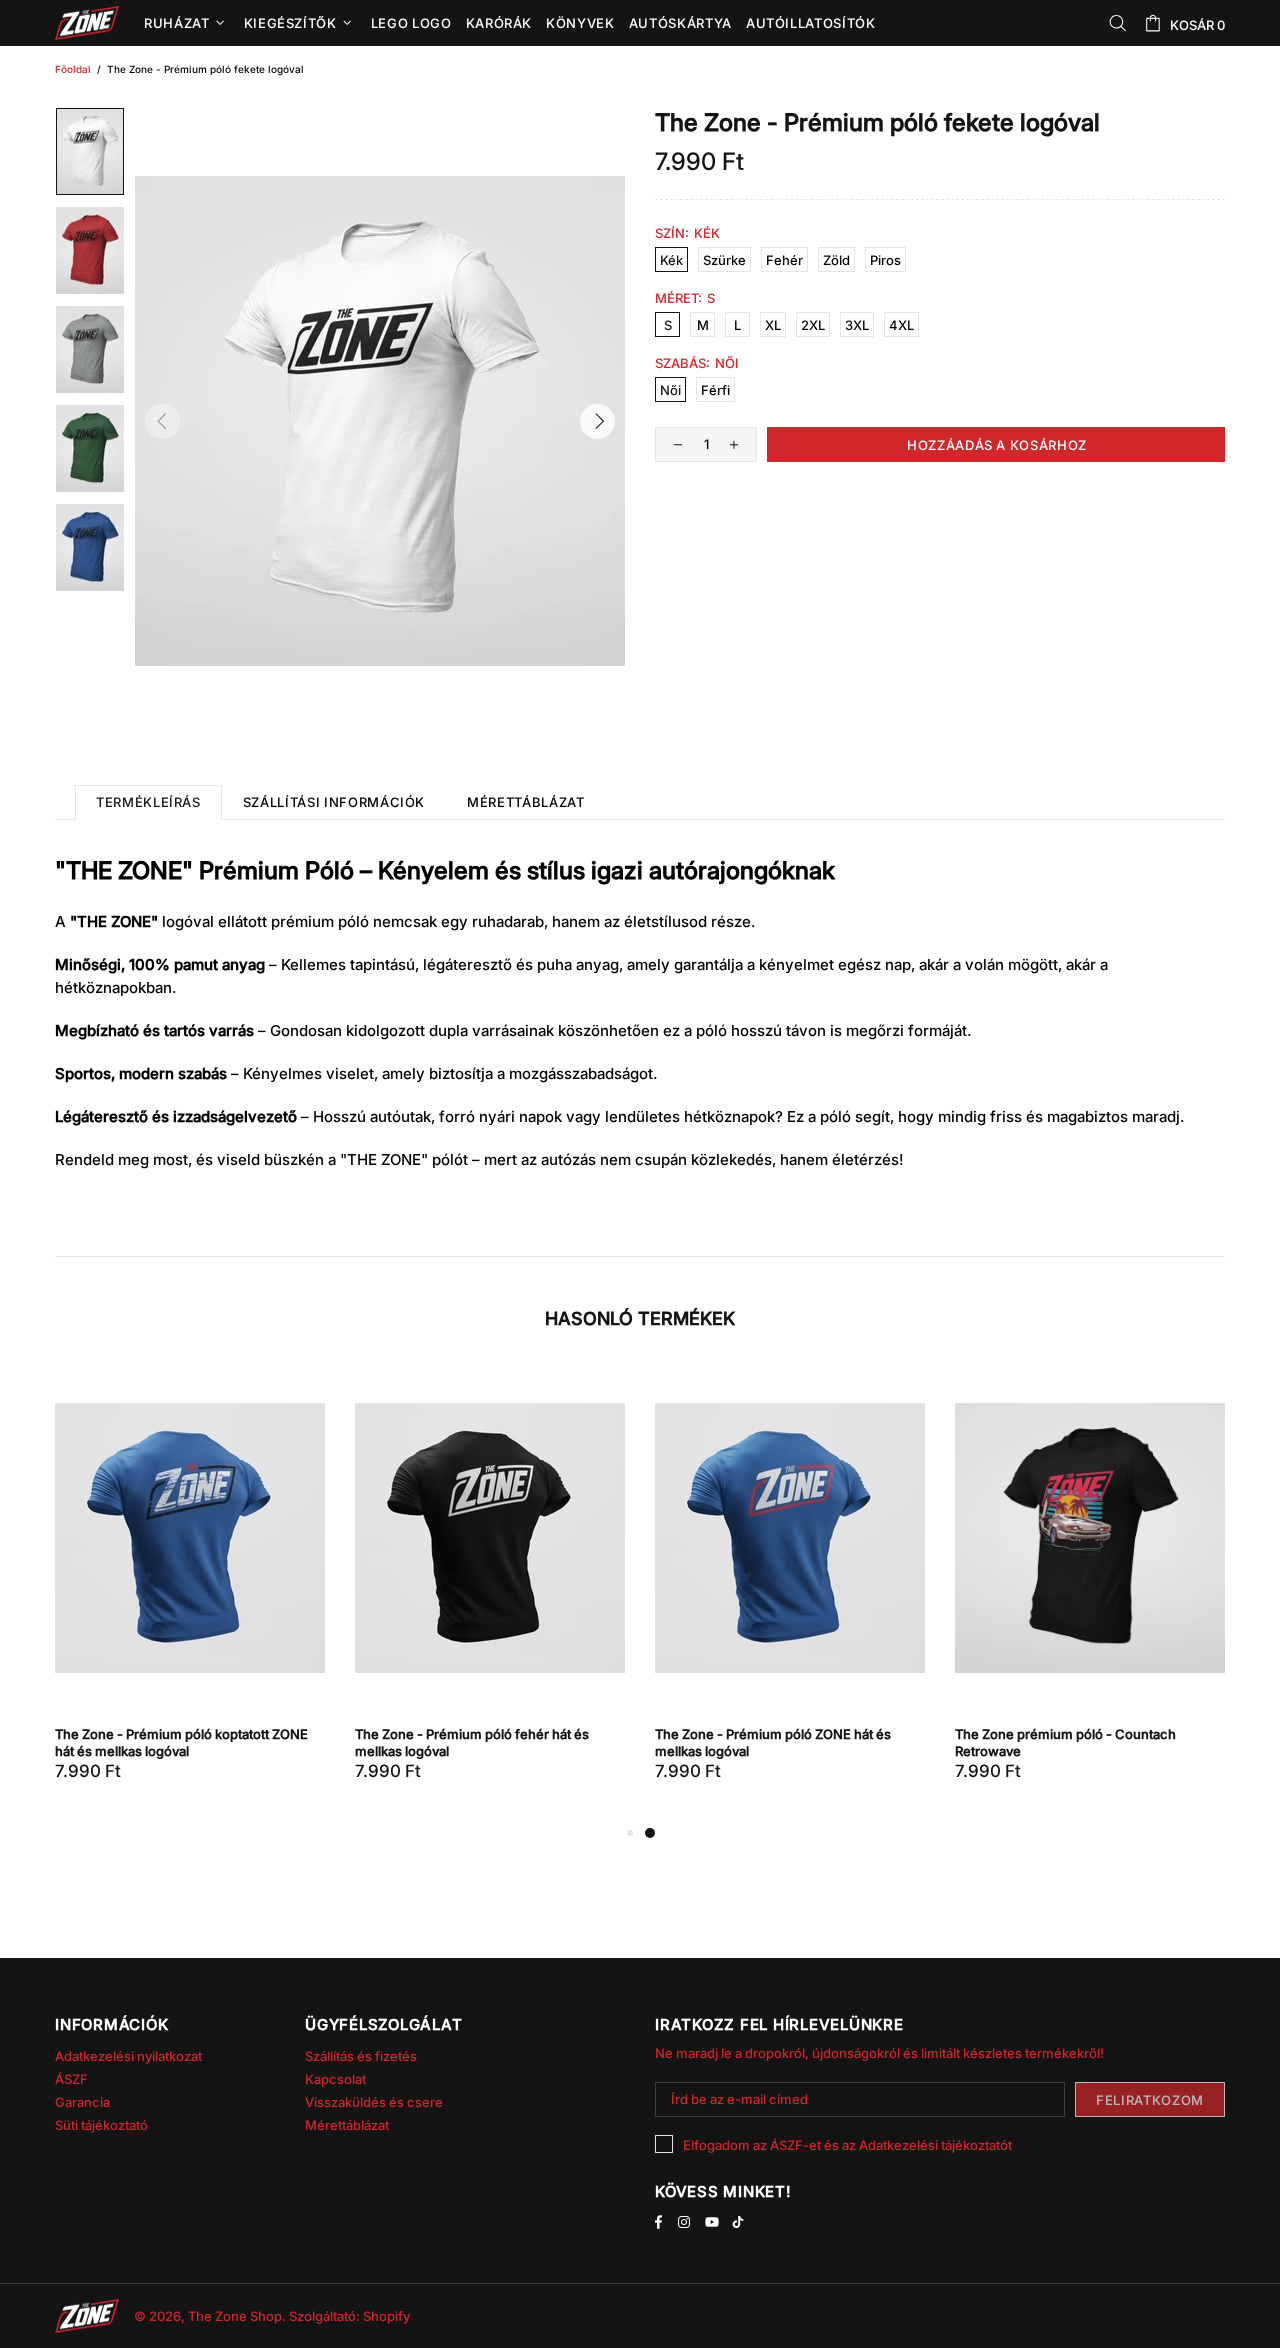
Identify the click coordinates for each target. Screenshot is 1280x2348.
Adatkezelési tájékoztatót (935, 2145)
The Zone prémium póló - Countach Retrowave (1065, 1742)
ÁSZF (71, 2079)
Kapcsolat (335, 2079)
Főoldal (73, 69)
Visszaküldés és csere (374, 2102)
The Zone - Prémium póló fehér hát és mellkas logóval (472, 1742)
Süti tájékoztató (101, 2125)
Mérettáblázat (347, 2125)
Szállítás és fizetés (361, 2056)
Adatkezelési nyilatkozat (128, 2056)
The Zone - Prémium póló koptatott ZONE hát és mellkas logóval (181, 1742)
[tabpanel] (790, 1594)
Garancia (82, 2102)
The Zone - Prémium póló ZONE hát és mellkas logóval (773, 1742)
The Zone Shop (87, 23)
